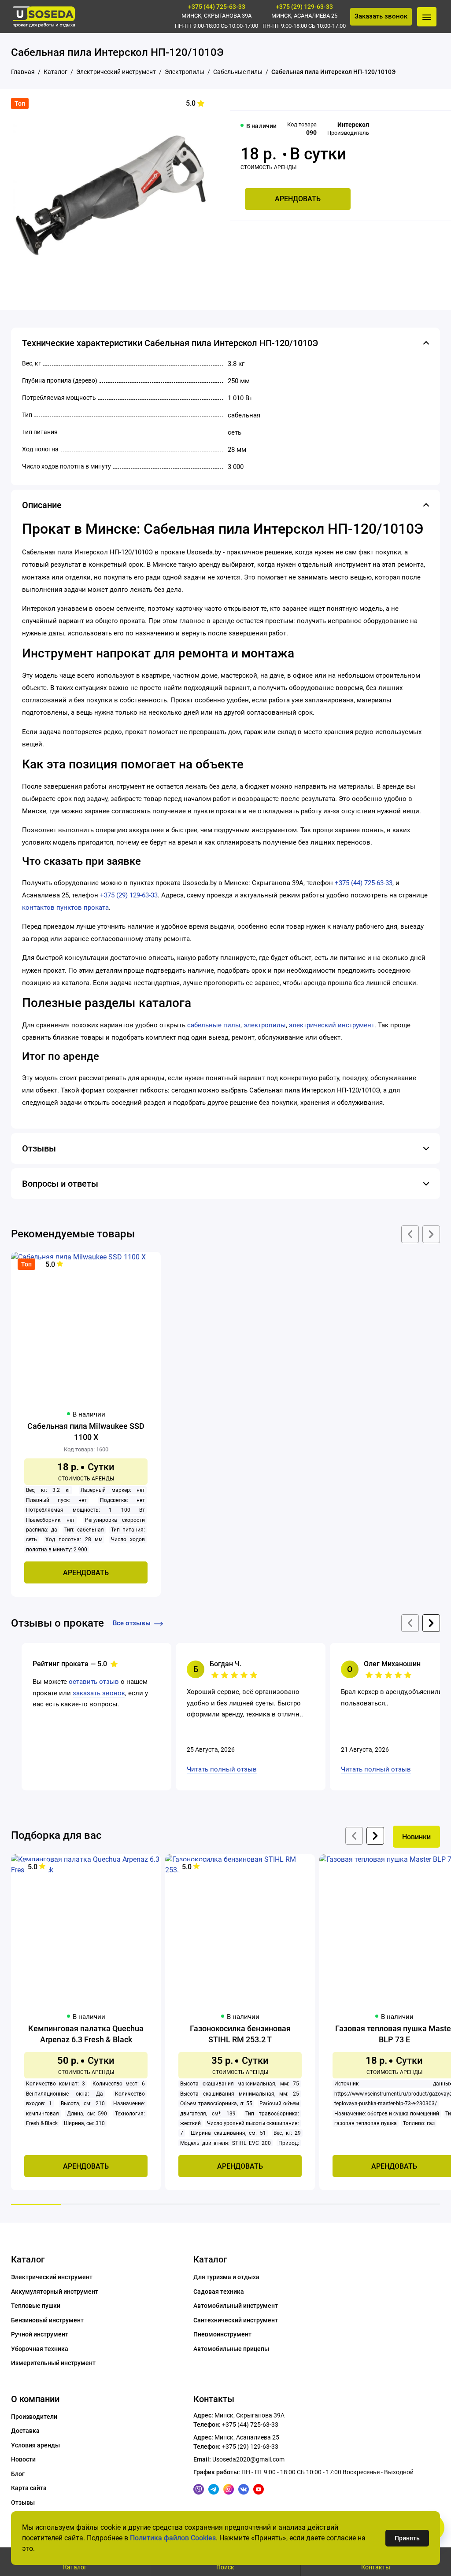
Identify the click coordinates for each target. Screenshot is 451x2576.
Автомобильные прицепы (231, 2349)
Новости (23, 2459)
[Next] (375, 1836)
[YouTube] (259, 2489)
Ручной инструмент (40, 2334)
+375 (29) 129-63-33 (304, 7)
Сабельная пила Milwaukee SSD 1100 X (86, 1432)
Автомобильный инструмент (236, 2306)
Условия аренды (35, 2445)
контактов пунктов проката (65, 908)
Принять (407, 2538)
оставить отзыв (94, 1682)
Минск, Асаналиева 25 (304, 16)
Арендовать (298, 199)
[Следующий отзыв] (431, 1623)
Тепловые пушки (36, 2306)
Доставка (25, 2431)
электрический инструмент (332, 1025)
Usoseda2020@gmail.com (248, 2459)
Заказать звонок (381, 16)
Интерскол (353, 125)
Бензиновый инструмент (47, 2320)
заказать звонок (99, 1693)
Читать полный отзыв (222, 1769)
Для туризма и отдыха (226, 2277)
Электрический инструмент (52, 2277)
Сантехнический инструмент (236, 2320)
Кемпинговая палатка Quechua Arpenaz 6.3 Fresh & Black (86, 2034)
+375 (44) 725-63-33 (217, 7)
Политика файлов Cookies (173, 2538)
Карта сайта (29, 2488)
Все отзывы (132, 1623)
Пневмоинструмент (222, 2334)
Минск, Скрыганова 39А (216, 16)
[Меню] (427, 17)
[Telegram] (214, 2489)
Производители (34, 2417)
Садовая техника (219, 2292)
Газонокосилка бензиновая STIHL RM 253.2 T (240, 2034)
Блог (18, 2474)
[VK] (244, 2489)
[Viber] (199, 2489)
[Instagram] (229, 2489)
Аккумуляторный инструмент (55, 2292)
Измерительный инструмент (53, 2363)
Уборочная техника (40, 2349)
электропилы (265, 1025)
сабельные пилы (214, 1025)
